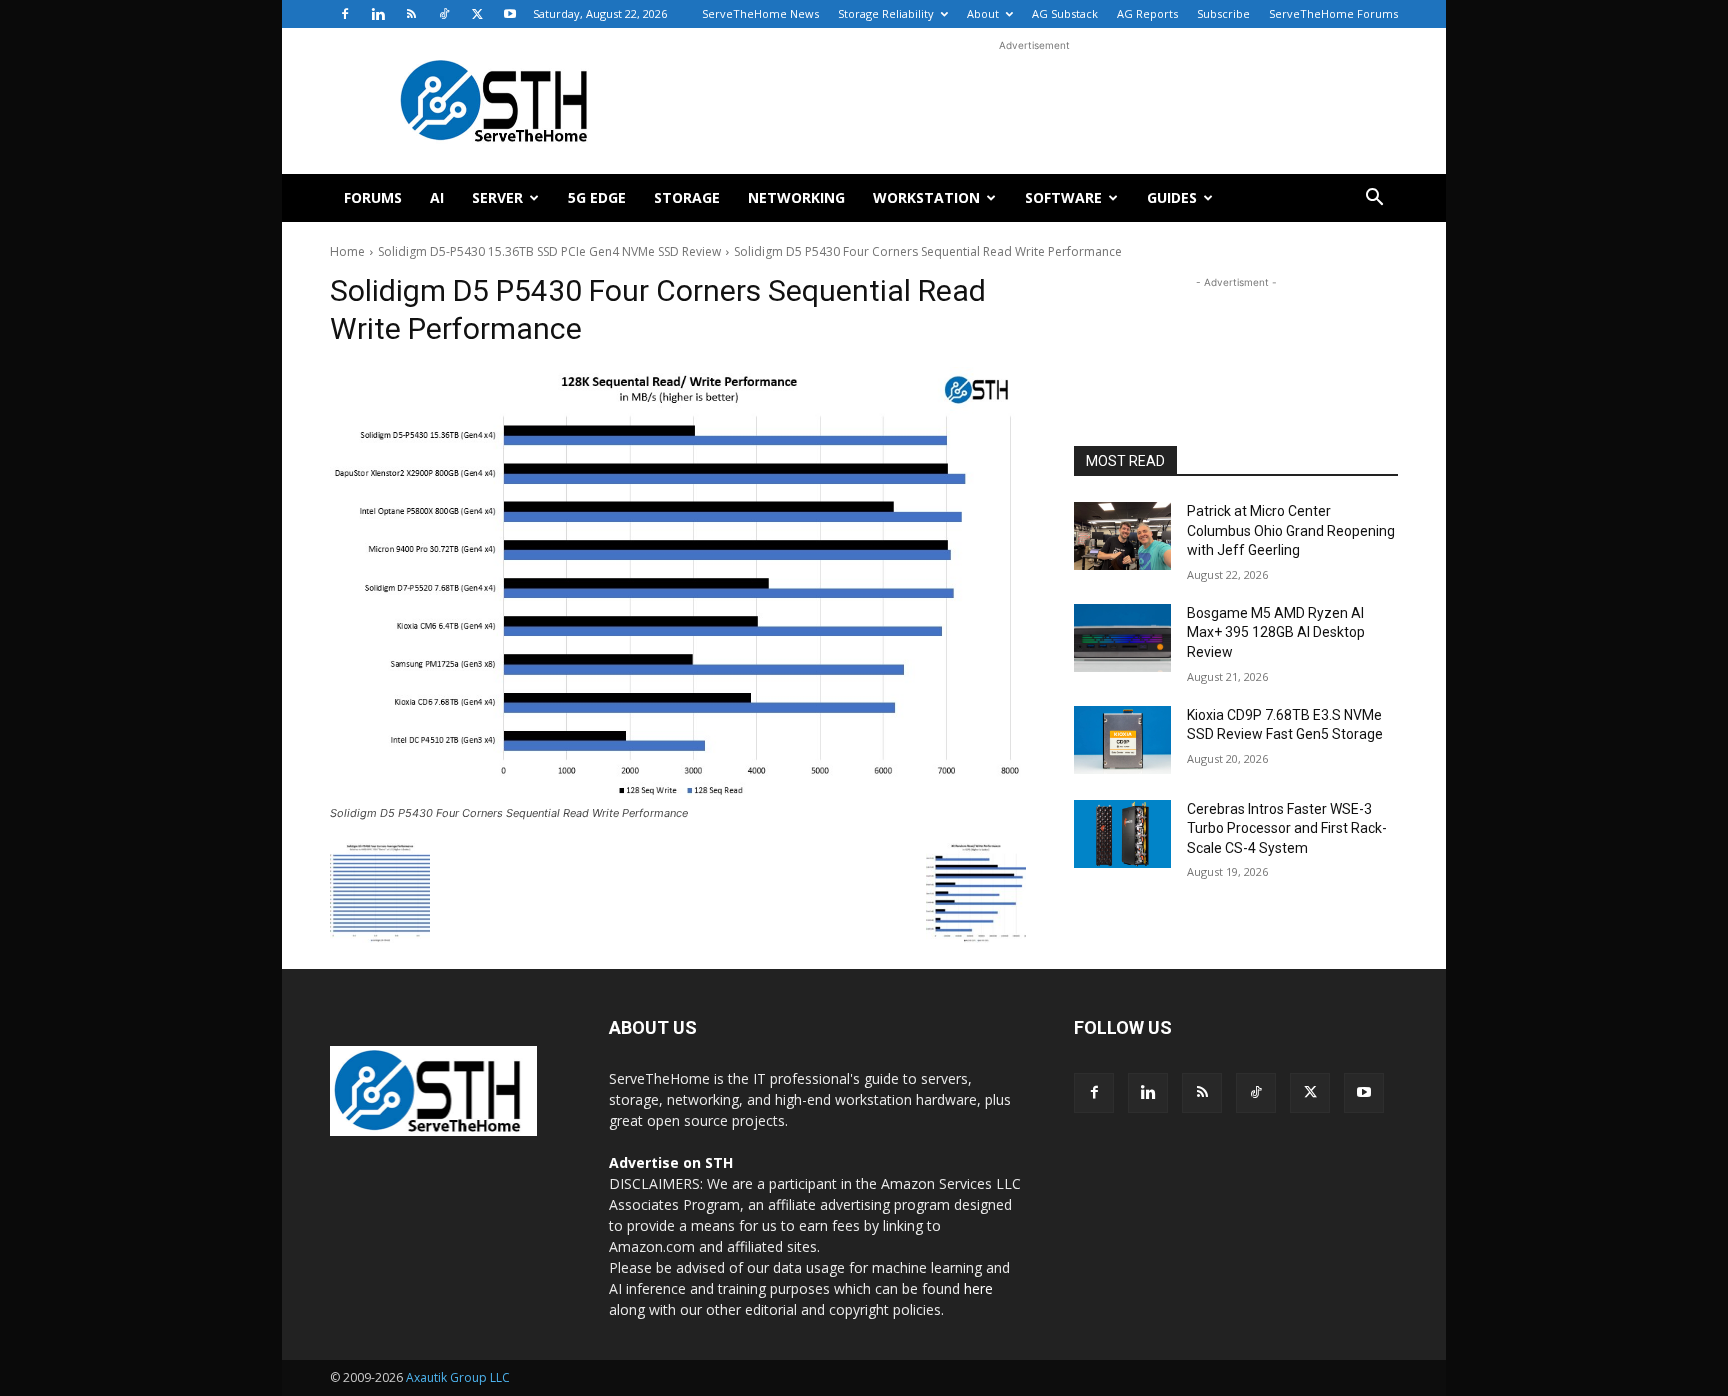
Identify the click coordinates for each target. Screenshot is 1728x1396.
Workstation (926, 197)
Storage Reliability (886, 13)
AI (437, 197)
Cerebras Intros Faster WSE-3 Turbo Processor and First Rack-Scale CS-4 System (1287, 828)
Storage (687, 197)
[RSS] (411, 14)
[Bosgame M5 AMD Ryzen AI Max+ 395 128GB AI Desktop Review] (1122, 638)
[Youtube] (510, 14)
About (983, 13)
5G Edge (597, 197)
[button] (1374, 199)
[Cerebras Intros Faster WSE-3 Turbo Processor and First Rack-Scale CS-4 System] (1122, 834)
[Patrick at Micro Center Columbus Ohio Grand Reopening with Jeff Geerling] (1122, 536)
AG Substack (1065, 13)
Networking (796, 197)
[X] (477, 14)
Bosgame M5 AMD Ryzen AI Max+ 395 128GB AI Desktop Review (1276, 632)
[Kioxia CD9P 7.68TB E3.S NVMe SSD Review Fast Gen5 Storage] (1122, 740)
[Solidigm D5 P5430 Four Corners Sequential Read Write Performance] (678, 583)
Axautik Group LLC (458, 1377)
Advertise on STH (671, 1162)
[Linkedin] (378, 14)
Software (1063, 197)
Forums (373, 197)
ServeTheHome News (760, 13)
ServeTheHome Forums (1333, 13)
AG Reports (1147, 13)
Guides (1172, 197)
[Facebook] (345, 14)
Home (347, 251)
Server (497, 197)
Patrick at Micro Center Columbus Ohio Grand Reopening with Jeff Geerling (1291, 530)
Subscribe (1223, 13)
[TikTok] (444, 14)
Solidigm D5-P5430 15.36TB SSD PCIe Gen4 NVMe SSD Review (549, 251)
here (978, 1288)
